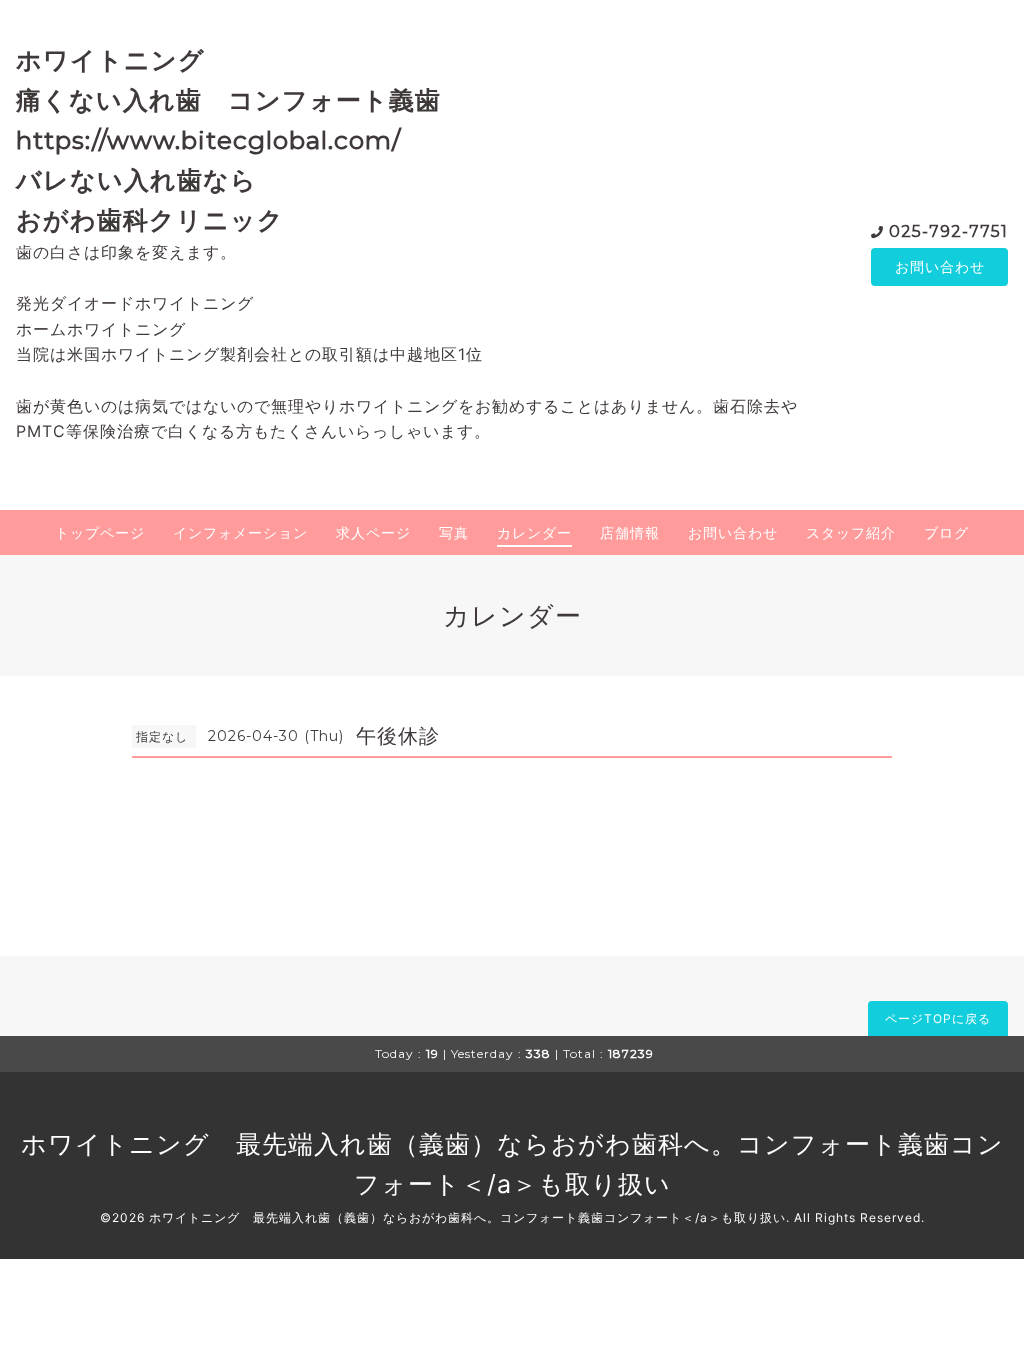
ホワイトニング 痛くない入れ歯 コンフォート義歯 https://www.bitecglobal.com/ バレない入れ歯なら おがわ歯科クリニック (241, 140)
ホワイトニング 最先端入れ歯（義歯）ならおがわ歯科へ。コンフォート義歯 (485, 1144)
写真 (454, 532)
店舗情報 (630, 532)
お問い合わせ (940, 266)
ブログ (946, 532)
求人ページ (373, 532)
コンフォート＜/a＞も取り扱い (695, 1217)
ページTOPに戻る (938, 1018)
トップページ (100, 532)
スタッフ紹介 (851, 532)
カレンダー (534, 532)
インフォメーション (240, 532)
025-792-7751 (948, 231)
